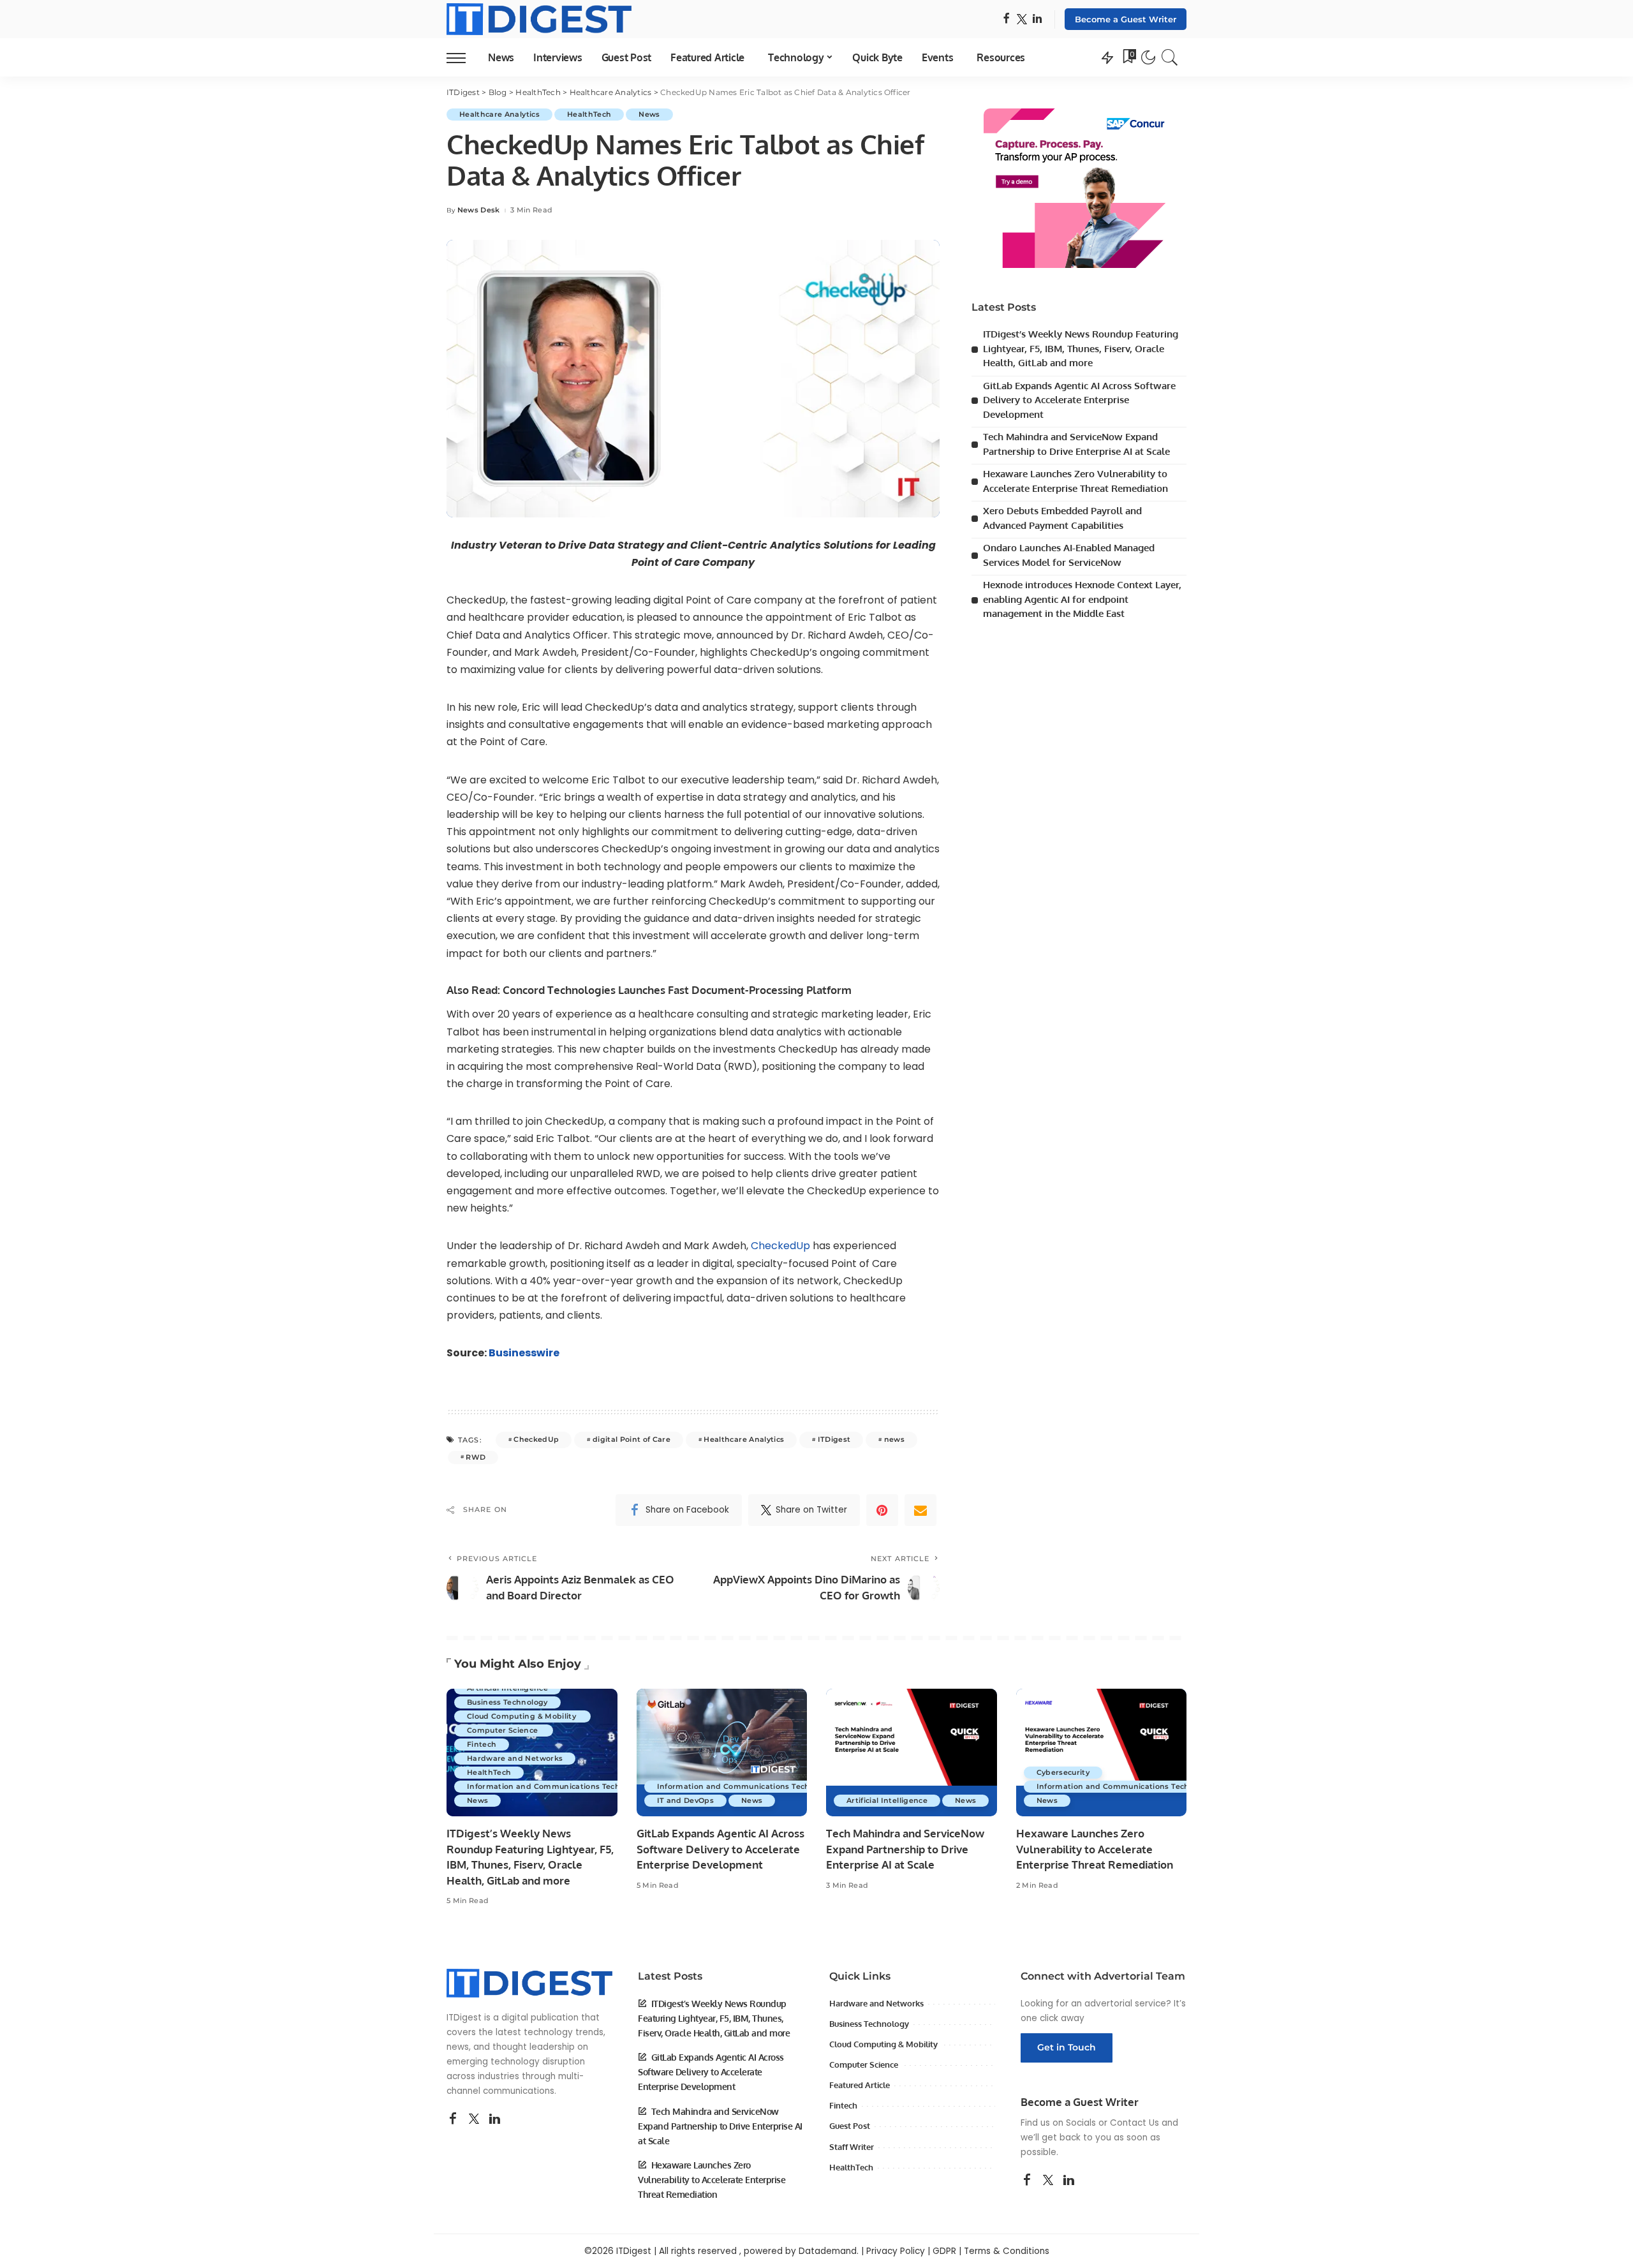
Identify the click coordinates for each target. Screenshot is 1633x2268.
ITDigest (834, 1439)
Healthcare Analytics (499, 114)
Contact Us (1134, 2123)
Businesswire (524, 1353)
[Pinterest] (882, 1510)
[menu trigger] (462, 57)
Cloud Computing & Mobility (522, 1716)
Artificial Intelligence (507, 1688)
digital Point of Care (632, 1439)
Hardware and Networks (515, 1758)
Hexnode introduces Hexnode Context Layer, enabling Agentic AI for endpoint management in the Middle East (1082, 599)
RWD (476, 1457)
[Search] (1170, 57)
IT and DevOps (685, 1800)
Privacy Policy (896, 2251)
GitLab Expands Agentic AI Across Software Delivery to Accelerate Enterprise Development (1079, 400)
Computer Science (504, 1730)
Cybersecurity (1063, 1772)
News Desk (479, 210)
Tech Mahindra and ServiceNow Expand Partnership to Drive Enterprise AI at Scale (905, 1849)
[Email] (920, 1510)
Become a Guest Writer (1126, 19)
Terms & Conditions (1007, 2251)
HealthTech (589, 114)
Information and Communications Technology (557, 1786)
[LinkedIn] (1037, 19)
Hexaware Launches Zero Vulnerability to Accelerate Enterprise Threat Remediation (1095, 1849)
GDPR (944, 2251)
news (894, 1439)
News (649, 114)
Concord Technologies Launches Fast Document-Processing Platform (677, 990)
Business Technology (507, 1702)
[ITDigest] (539, 19)
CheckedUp (780, 1246)
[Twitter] (1022, 19)
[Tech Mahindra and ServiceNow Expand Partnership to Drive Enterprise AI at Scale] (912, 1753)
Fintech (482, 1744)
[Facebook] (1006, 19)
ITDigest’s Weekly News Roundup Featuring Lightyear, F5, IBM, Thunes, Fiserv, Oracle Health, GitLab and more (1081, 348)
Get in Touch (1067, 2047)
